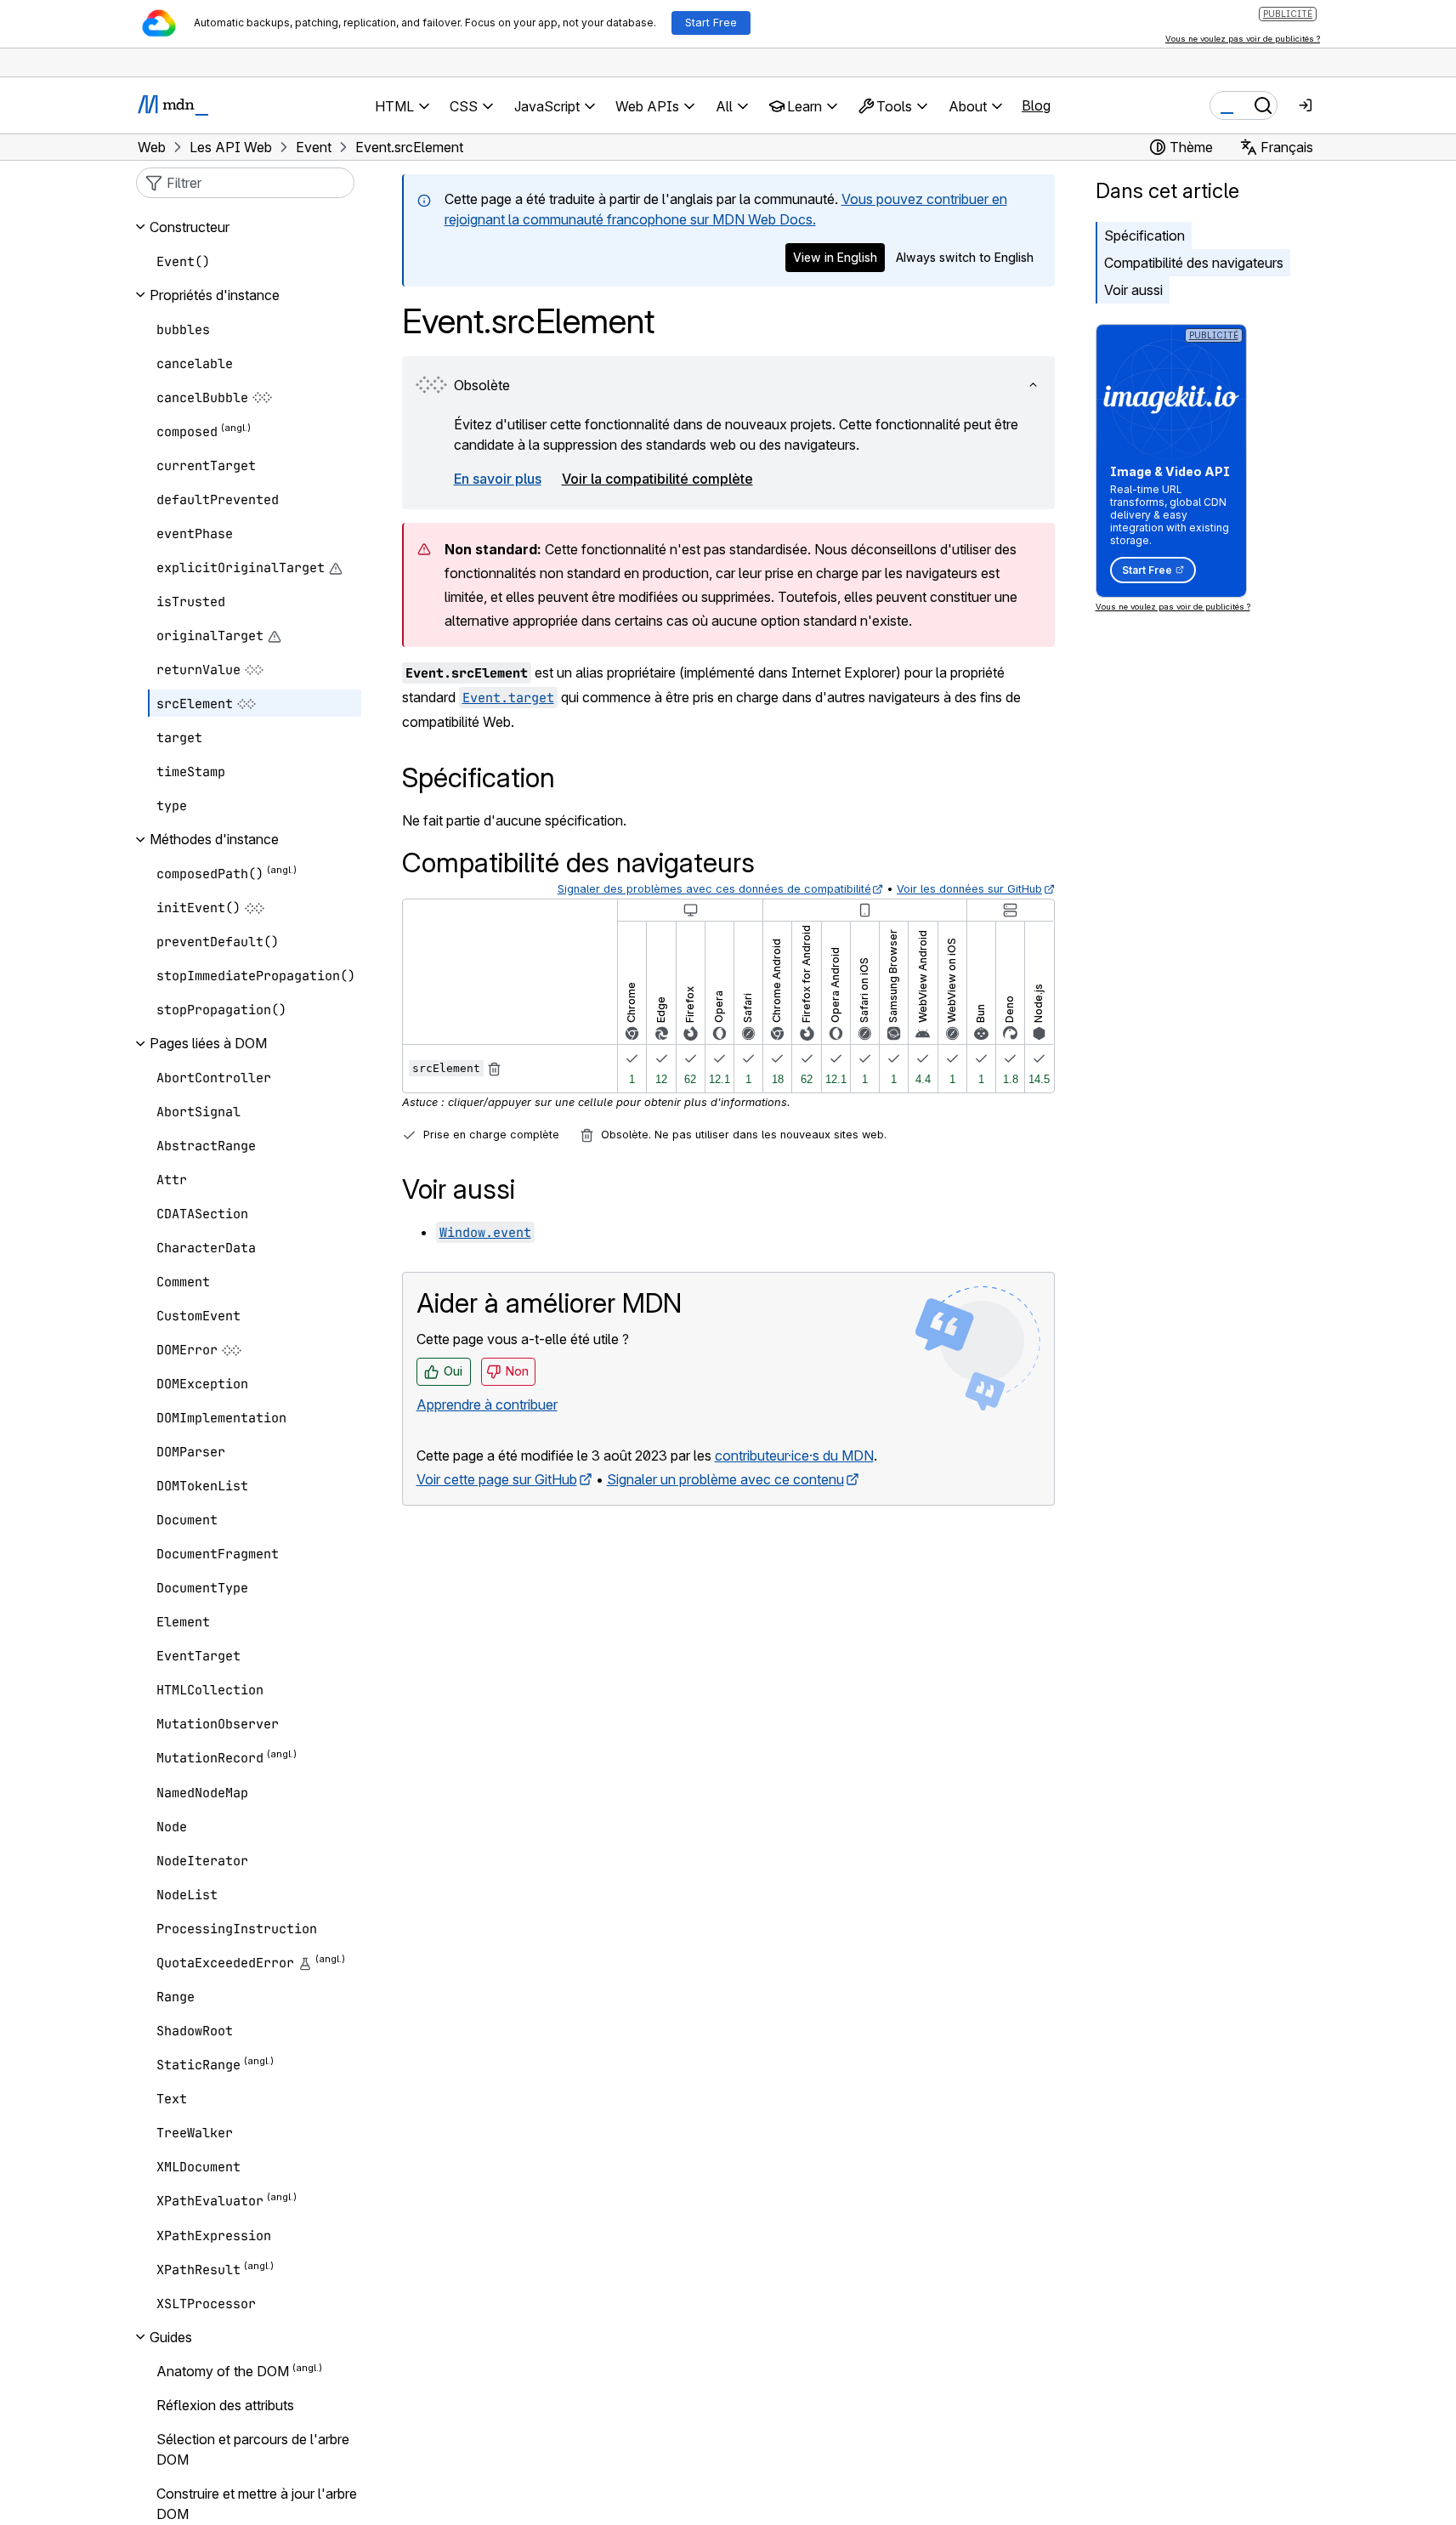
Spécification (1144, 235)
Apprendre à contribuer (487, 1404)
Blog (1036, 105)
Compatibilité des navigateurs (1194, 263)
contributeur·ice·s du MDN (794, 1455)
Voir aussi (1133, 290)
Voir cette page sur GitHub (497, 1479)
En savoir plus (498, 479)
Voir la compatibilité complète (657, 479)
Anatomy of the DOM (223, 2371)
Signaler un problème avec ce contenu (725, 1479)
